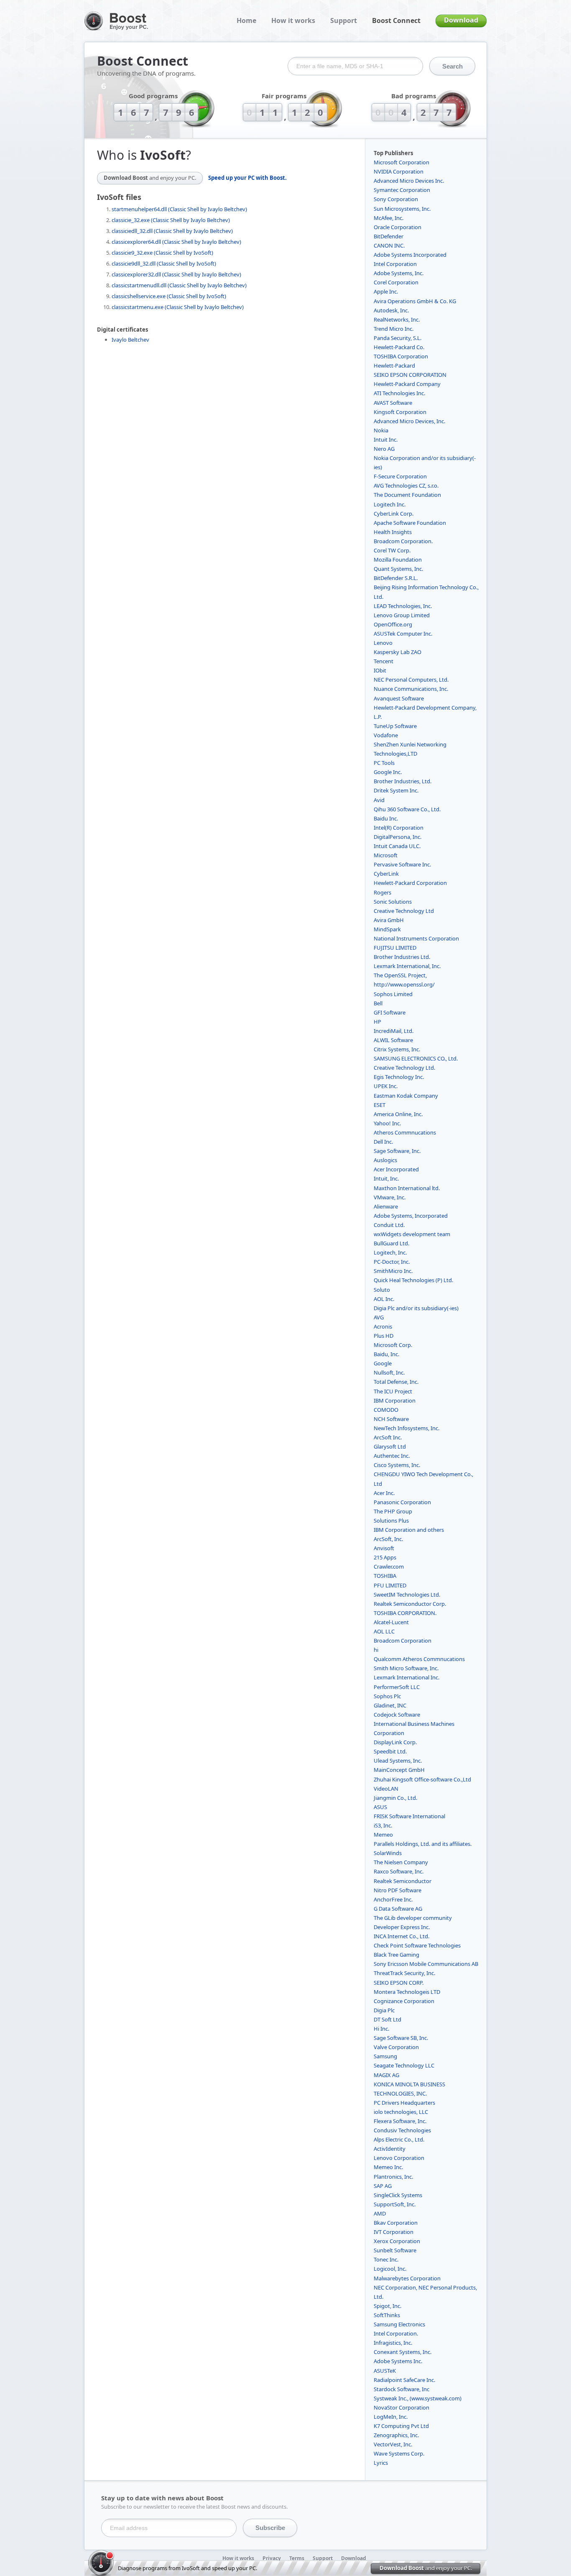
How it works (293, 20)
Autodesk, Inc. (391, 310)
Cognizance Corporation (404, 2001)
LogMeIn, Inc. (391, 2417)
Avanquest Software (399, 698)
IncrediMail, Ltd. (394, 1031)
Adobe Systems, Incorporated (411, 1216)
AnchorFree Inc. (393, 1899)
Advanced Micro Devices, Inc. (409, 421)
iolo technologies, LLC (401, 2112)
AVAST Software (393, 403)
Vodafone (386, 735)
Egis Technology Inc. (399, 1077)
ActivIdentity (390, 2149)
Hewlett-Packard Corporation (410, 883)
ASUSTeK (385, 2371)
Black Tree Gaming (396, 1955)
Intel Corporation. (396, 2333)
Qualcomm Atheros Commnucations (419, 1659)
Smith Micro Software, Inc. (406, 1668)
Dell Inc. (383, 1142)
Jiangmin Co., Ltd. (395, 1798)
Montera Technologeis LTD (407, 1992)
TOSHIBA (385, 1576)
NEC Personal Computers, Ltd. (411, 680)
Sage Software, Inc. (397, 1151)
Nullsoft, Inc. (389, 1372)
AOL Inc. (384, 1299)
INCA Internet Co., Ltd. (401, 1936)
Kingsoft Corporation (400, 412)
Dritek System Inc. (396, 790)
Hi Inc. (381, 2029)
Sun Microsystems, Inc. (402, 209)
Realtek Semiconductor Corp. (410, 1604)
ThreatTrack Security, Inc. (404, 1973)
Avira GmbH (389, 920)
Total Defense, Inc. (396, 1382)
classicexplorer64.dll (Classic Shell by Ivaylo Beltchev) (176, 242)
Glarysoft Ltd (390, 1446)
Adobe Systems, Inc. (399, 273)
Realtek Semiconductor (403, 1881)
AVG (379, 1317)
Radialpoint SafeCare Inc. (404, 2380)
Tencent (384, 661)
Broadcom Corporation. (403, 541)
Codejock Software (397, 1715)
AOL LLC (384, 1631)
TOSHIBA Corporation (401, 356)
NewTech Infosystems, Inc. (407, 1428)
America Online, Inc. (398, 1114)
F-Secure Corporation (400, 476)
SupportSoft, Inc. (395, 2204)
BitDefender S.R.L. (396, 578)
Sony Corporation (396, 199)
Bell (378, 1003)
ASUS (380, 1807)
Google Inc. (388, 772)
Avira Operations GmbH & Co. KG (415, 301)
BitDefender (389, 236)
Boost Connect (396, 20)
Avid (379, 800)
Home (246, 20)
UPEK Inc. (386, 1086)
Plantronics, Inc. (393, 2177)
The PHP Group (393, 1511)
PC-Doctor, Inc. (392, 1262)
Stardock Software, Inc (401, 2389)
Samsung (385, 2056)
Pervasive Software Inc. (402, 864)
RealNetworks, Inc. (397, 319)
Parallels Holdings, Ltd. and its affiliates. (423, 1844)
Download (461, 20)
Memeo (383, 1835)
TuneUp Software (395, 726)
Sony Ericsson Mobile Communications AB (426, 1964)
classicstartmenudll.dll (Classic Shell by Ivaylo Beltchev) (179, 285)
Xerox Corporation (397, 2241)
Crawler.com (389, 1567)
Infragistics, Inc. (393, 2343)
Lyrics (381, 2463)
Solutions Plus (391, 1521)
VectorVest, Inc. (393, 2444)
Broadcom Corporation (403, 1641)
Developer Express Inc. (402, 1927)
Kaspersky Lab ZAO (398, 652)
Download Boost (150, 178)
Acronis (383, 1326)
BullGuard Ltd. (391, 1243)
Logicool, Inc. (390, 2269)
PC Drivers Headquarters (404, 2103)
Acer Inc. (384, 1493)
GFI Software (390, 1012)
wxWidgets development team (412, 1234)
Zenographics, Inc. (396, 2435)
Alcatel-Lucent (391, 1622)
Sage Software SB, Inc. (401, 2038)
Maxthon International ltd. (407, 1188)
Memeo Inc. (388, 2167)
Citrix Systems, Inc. (397, 1049)
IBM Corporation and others (409, 1530)
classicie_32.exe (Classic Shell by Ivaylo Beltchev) (171, 220)
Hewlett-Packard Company (407, 384)
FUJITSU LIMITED (395, 948)
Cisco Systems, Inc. (397, 1465)
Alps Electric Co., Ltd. (399, 2139)
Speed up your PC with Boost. (247, 178)
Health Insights (393, 532)
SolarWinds (388, 1853)
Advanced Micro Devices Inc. (409, 181)
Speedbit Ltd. (390, 1751)
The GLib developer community (413, 1918)
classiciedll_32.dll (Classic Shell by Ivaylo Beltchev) (172, 231)
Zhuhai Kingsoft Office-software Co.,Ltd (422, 1779)
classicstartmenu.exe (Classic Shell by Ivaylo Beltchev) (178, 307)
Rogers (382, 892)
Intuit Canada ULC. (397, 846)
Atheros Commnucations (405, 1132)
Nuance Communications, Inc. (411, 689)
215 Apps (385, 1557)
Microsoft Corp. (393, 1345)
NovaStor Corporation (401, 2407)
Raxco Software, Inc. (399, 1871)
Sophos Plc (387, 1696)
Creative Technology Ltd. (404, 1068)
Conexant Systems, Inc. (403, 2352)
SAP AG (383, 2186)
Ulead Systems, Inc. (398, 1761)
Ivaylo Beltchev (130, 340)
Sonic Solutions (393, 902)
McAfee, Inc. (389, 218)
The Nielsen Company (401, 1862)
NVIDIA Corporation (399, 171)
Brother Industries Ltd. (402, 957)
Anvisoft (384, 1548)
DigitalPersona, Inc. (398, 837)
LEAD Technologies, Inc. (403, 606)
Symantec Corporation (402, 190)
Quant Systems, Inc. (398, 569)
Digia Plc (384, 2010)
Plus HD (384, 1336)
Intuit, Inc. (386, 1178)
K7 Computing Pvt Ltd (401, 2426)
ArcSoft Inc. (388, 1437)
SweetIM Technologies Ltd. (407, 1595)
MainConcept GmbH (399, 1770)
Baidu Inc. (386, 818)
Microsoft (386, 855)
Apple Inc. (386, 291)
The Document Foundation (407, 495)
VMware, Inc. (390, 1197)
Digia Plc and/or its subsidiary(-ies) (416, 1308)
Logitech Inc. (390, 504)
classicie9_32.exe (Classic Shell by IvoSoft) (162, 253)
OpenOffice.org (393, 624)
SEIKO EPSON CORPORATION (410, 375)
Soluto (382, 1290)
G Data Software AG (398, 1909)
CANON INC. (389, 245)
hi (376, 1650)
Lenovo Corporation (399, 2158)
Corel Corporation (396, 282)
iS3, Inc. (383, 1825)
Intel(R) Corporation (399, 828)
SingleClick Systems (398, 2195)
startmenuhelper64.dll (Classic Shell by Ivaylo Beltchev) (179, 209)
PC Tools (384, 763)
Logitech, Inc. (390, 1252)
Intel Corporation (395, 264)
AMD (380, 2213)
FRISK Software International (409, 1816)
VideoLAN (386, 1789)
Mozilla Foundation (398, 560)
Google (383, 1363)
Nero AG (384, 449)
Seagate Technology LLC (404, 2065)
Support (344, 20)
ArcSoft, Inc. (388, 1539)
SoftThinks (387, 2315)
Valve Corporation (396, 2047)
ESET (380, 1105)
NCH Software (391, 1419)
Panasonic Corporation (402, 1502)
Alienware (386, 1206)
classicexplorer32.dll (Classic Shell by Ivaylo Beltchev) (176, 274)
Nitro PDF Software (398, 1890)
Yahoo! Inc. (387, 1123)
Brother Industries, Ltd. (403, 781)
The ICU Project (393, 1391)
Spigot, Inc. (387, 2306)
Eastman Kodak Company (406, 1096)
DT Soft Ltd (387, 2019)
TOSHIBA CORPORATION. (405, 1613)
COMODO (386, 1410)
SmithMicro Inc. (393, 1271)
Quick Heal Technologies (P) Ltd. (413, 1280)
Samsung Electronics (399, 2324)
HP (377, 1022)
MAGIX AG (386, 2075)
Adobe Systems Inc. (398, 2361)
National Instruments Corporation (416, 938)
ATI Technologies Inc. (399, 393)
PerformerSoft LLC (397, 1687)
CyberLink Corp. (394, 514)
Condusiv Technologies (402, 2130)
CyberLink (386, 874)
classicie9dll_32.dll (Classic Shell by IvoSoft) (164, 263)
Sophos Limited (393, 994)
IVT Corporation (394, 2232)
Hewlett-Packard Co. (399, 347)
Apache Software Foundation (410, 523)
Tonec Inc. (386, 2259)
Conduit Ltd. (389, 1225)
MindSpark (387, 929)
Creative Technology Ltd (404, 911)
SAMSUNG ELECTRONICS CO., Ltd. (416, 1058)
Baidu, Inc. (386, 1354)
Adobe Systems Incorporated (410, 255)
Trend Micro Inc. (394, 329)
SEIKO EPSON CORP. (399, 1983)
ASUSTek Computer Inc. (403, 634)
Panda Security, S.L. (398, 338)
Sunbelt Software (395, 2250)
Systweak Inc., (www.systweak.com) (418, 2398)
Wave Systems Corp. (399, 2453)
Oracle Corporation (398, 227)
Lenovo (383, 643)
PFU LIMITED (390, 1585)
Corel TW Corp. (392, 550)
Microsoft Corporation (401, 162)
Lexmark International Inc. (407, 1677)
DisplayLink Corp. (395, 1742)
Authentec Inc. (392, 1456)
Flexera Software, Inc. (400, 2121)
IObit (380, 670)
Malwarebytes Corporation (407, 2278)
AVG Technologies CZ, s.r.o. (406, 486)
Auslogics (385, 1160)
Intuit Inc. (386, 440)
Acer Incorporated (396, 1169)
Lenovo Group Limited (402, 615)
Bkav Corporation (396, 2223)
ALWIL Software (393, 1040)
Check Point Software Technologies (417, 1945)
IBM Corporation (395, 1400)
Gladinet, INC (390, 1705)
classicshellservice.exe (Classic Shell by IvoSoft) (169, 296)
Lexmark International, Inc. (407, 966)
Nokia (381, 430)
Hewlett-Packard (394, 365)
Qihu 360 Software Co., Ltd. (407, 809)
